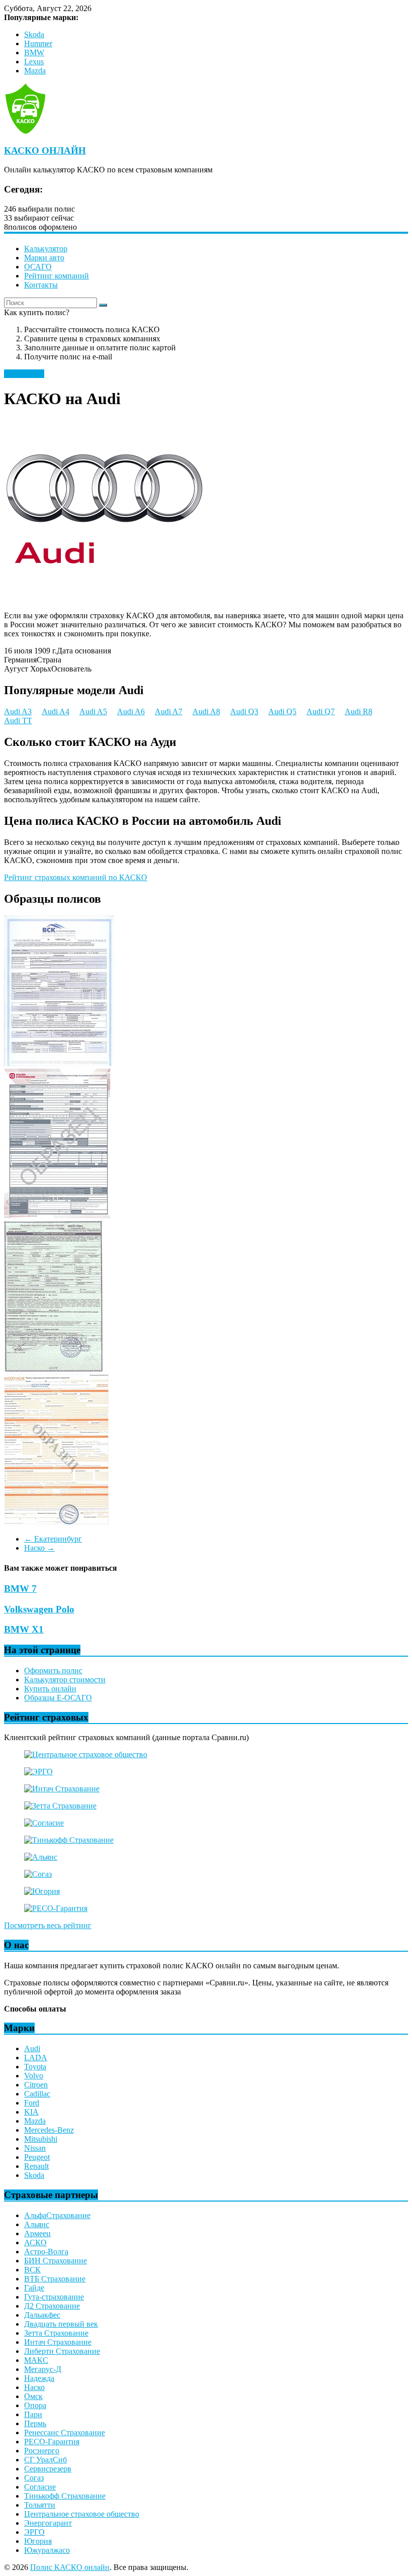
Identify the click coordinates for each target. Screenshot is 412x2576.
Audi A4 (56, 711)
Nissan (35, 2148)
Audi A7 (169, 711)
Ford (32, 2103)
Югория (38, 2541)
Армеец (37, 2233)
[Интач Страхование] (62, 1789)
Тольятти (40, 2505)
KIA (31, 2112)
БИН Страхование (56, 2261)
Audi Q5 (282, 711)
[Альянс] (41, 1857)
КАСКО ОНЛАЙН (45, 151)
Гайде (34, 2288)
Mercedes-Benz (49, 2130)
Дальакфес (42, 2315)
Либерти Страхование (62, 2351)
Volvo (34, 2076)
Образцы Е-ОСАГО (58, 1698)
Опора (35, 2405)
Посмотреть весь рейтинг (48, 1925)
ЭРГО (34, 2532)
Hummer (38, 43)
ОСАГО (38, 267)
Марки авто (44, 258)
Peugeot (37, 2157)
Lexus (34, 62)
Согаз (34, 2478)
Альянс (37, 2224)
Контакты (41, 285)
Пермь (35, 2423)
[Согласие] (44, 1823)
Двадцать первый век (61, 2324)
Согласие (40, 2487)
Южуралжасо (47, 2550)
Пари (33, 2414)
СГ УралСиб (45, 2460)
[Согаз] (38, 1874)
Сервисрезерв (48, 2469)
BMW (34, 53)
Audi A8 (206, 711)
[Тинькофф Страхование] (69, 1840)
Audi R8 (358, 711)
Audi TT (18, 721)
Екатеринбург (53, 1539)
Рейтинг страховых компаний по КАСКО (76, 877)
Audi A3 (18, 711)
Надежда (39, 2378)
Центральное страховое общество (82, 2514)
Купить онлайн (50, 1689)
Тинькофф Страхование (65, 2496)
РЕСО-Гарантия (52, 2442)
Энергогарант (48, 2523)
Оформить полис (53, 1671)
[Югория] (42, 1891)
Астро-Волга (46, 2252)
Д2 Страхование (52, 2306)
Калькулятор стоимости (65, 1680)
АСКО (35, 2243)
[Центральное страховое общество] (86, 1754)
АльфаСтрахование (57, 2215)
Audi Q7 (321, 711)
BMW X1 (24, 1629)
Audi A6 (131, 711)
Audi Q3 (244, 711)
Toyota (35, 2067)
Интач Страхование (58, 2342)
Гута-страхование (54, 2297)
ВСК (32, 2270)
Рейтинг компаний (57, 276)
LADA (36, 2058)
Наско (39, 1548)
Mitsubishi (41, 2139)
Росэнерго (42, 2451)
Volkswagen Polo (39, 1609)
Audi (32, 2048)
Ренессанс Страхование (65, 2432)
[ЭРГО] (38, 1772)
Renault (36, 2166)
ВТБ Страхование (55, 2279)
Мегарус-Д (43, 2369)
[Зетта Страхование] (60, 1806)
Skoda (34, 34)
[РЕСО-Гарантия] (56, 1908)
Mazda (35, 71)
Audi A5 (93, 711)
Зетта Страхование (56, 2333)
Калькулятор (46, 249)
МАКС (36, 2360)
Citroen (36, 2085)
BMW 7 (20, 1589)
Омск (33, 2396)
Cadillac (37, 2094)
